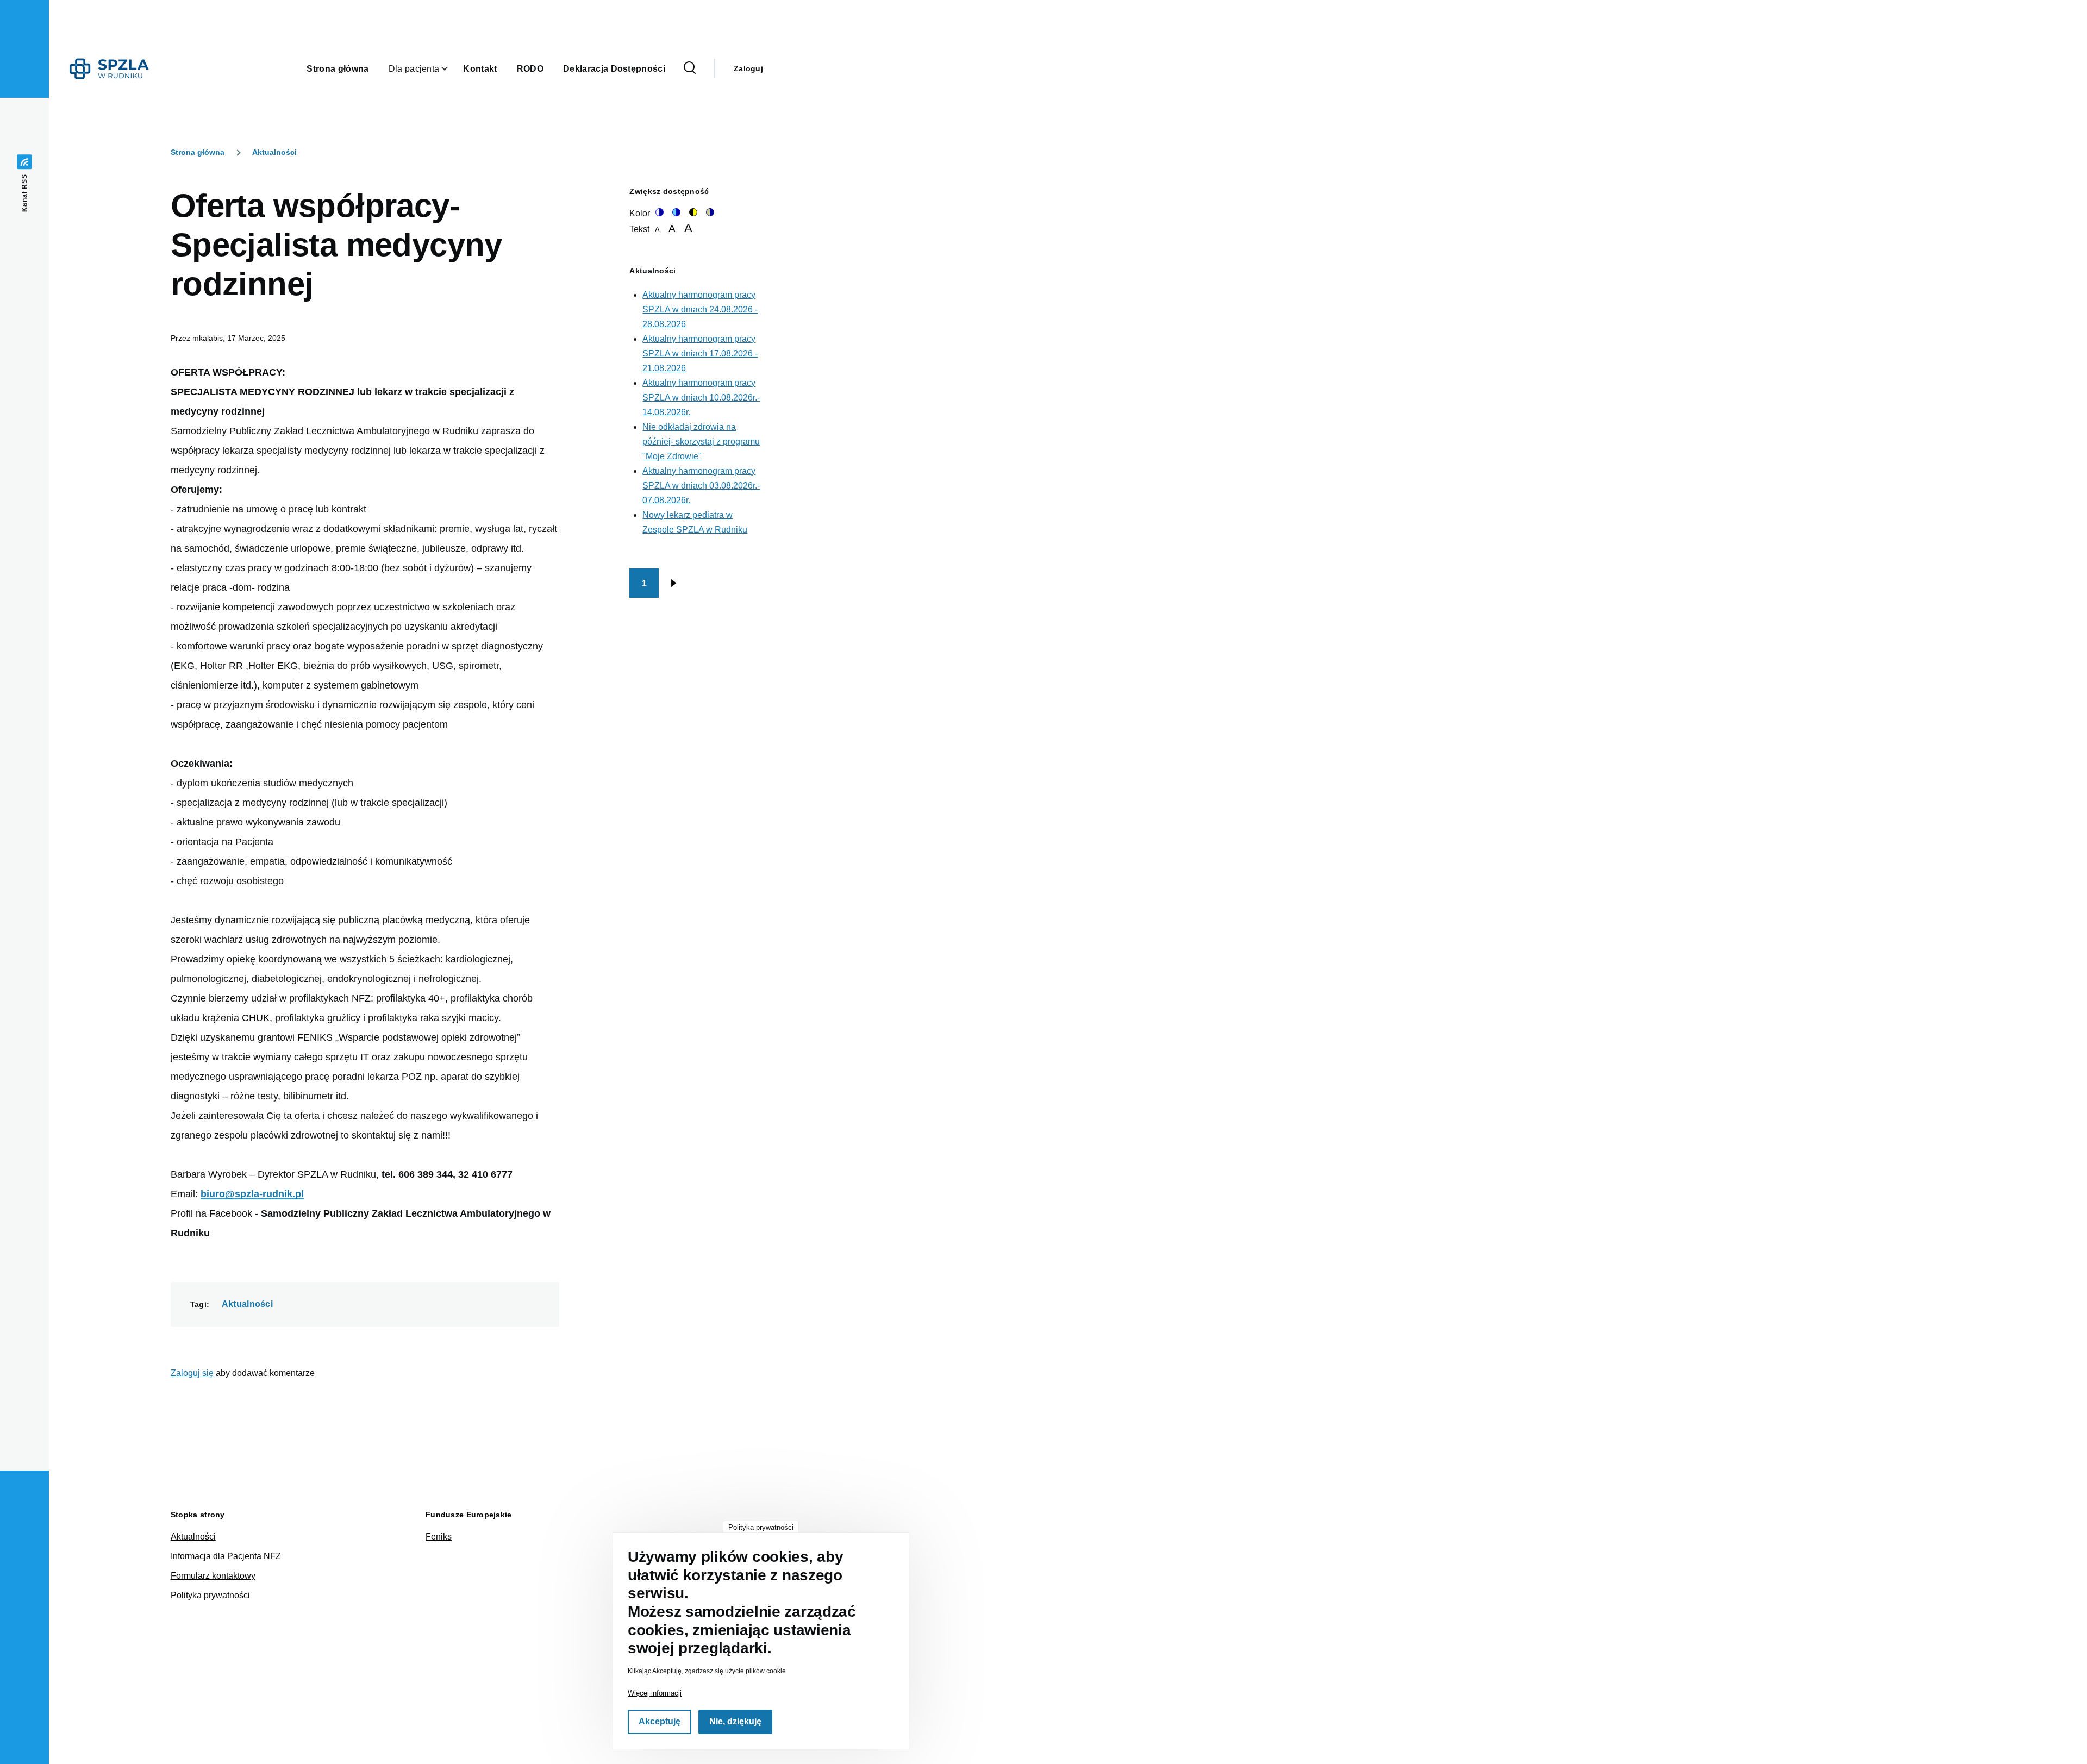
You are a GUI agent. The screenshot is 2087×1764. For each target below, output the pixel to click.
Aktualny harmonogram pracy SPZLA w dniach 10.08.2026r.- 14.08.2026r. (701, 398)
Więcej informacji (655, 1693)
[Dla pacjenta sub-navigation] (451, 69)
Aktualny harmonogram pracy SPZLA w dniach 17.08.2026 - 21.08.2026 (700, 354)
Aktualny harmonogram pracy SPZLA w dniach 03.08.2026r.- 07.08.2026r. (701, 486)
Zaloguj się (192, 1373)
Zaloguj (748, 68)
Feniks (439, 1537)
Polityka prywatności (210, 1595)
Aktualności (274, 152)
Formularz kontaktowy (213, 1576)
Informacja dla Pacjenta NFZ (226, 1556)
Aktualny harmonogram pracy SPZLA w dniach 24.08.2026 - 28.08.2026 (700, 309)
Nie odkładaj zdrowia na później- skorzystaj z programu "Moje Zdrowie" (701, 442)
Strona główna (198, 152)
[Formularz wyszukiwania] (690, 68)
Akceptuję (660, 1722)
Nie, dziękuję (735, 1722)
